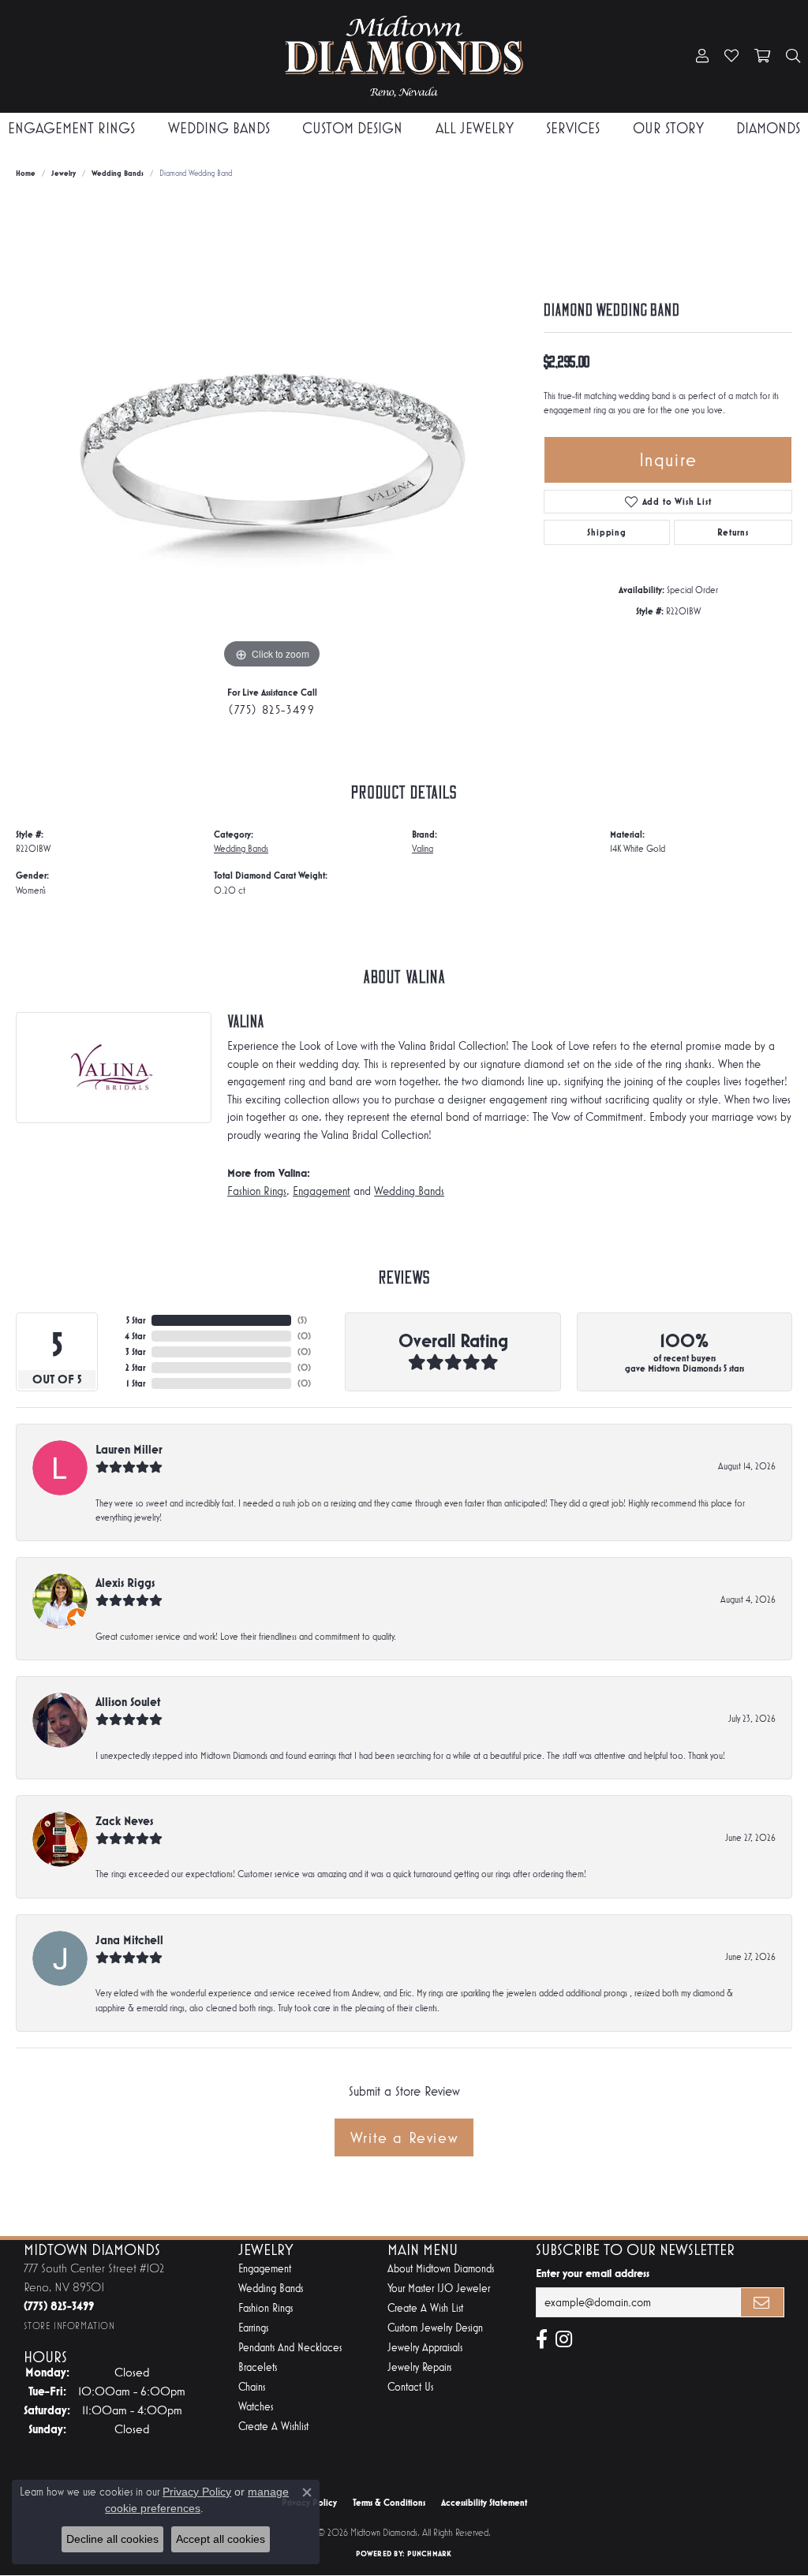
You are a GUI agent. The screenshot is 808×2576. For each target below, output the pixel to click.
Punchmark (429, 2554)
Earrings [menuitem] (253, 2328)
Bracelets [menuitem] (258, 2367)
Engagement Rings (71, 128)
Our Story (668, 128)
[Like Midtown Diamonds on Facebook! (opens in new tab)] (542, 2339)
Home (26, 173)
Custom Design (352, 128)
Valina (423, 849)
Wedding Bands (219, 128)
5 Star (136, 1320)
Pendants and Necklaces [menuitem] (290, 2348)
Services (573, 128)
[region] (272, 436)
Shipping (606, 532)
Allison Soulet (128, 1702)
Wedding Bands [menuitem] (271, 2289)
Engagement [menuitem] (265, 2269)
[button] (702, 57)
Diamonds (768, 128)
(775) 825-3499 (272, 709)
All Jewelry (475, 128)
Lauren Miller (129, 1449)
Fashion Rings (257, 1191)
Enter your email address (593, 2273)
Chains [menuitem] (252, 2387)
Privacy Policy (197, 2492)
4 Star (135, 1336)
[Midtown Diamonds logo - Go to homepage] (404, 56)
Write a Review (404, 2137)
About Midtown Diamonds (441, 2269)
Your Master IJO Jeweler (439, 2289)
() (302, 1320)
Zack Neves (124, 1821)
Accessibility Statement (484, 2503)
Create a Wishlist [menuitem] (273, 2427)
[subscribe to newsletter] (762, 2302)
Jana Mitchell (129, 1940)
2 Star (135, 1368)
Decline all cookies (112, 2539)
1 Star (136, 1383)
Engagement (322, 1191)
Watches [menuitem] (256, 2407)
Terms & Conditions (389, 2503)
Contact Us (410, 2387)
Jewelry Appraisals (425, 2348)
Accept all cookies (221, 2539)
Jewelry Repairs (419, 2367)
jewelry (64, 173)
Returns (733, 532)
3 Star (135, 1352)
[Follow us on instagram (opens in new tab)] (564, 2339)
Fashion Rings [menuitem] (266, 2308)
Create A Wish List (425, 2308)
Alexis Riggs (125, 1583)
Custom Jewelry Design (435, 2328)
